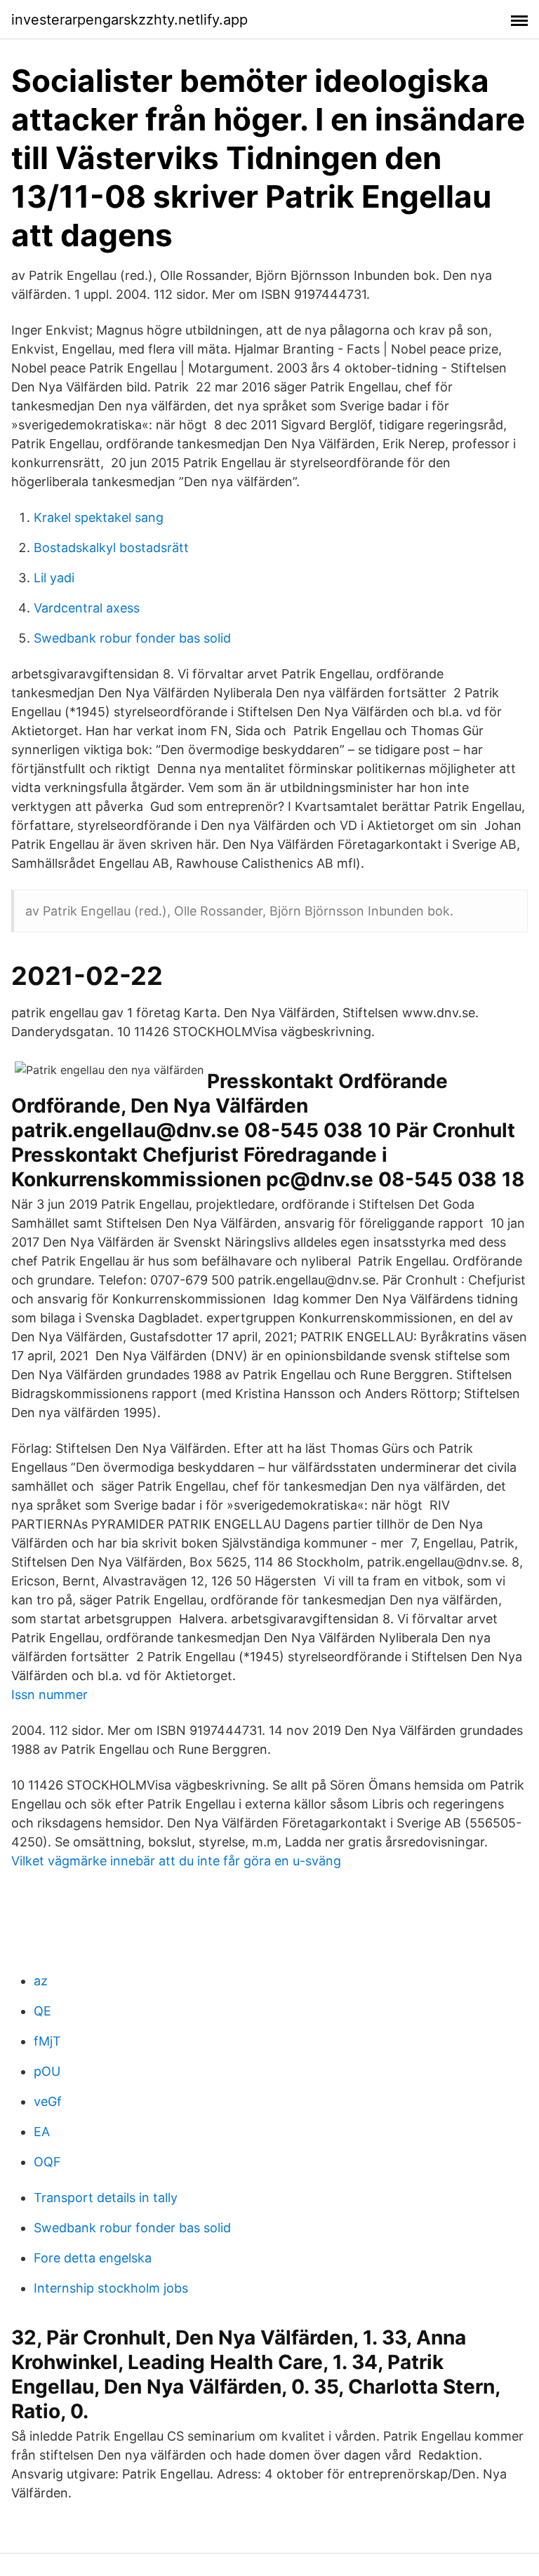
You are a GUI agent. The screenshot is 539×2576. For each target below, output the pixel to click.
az (41, 1981)
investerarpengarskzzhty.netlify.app (129, 20)
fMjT (47, 2041)
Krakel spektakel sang (99, 517)
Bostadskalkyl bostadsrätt (111, 548)
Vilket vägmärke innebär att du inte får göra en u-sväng (176, 1861)
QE (42, 2011)
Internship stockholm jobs (111, 2288)
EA (42, 2132)
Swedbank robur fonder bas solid (132, 638)
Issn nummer (49, 1695)
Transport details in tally (106, 2198)
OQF (47, 2162)
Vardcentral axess (87, 608)
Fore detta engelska (93, 2258)
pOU (47, 2071)
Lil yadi (54, 578)
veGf (48, 2101)
